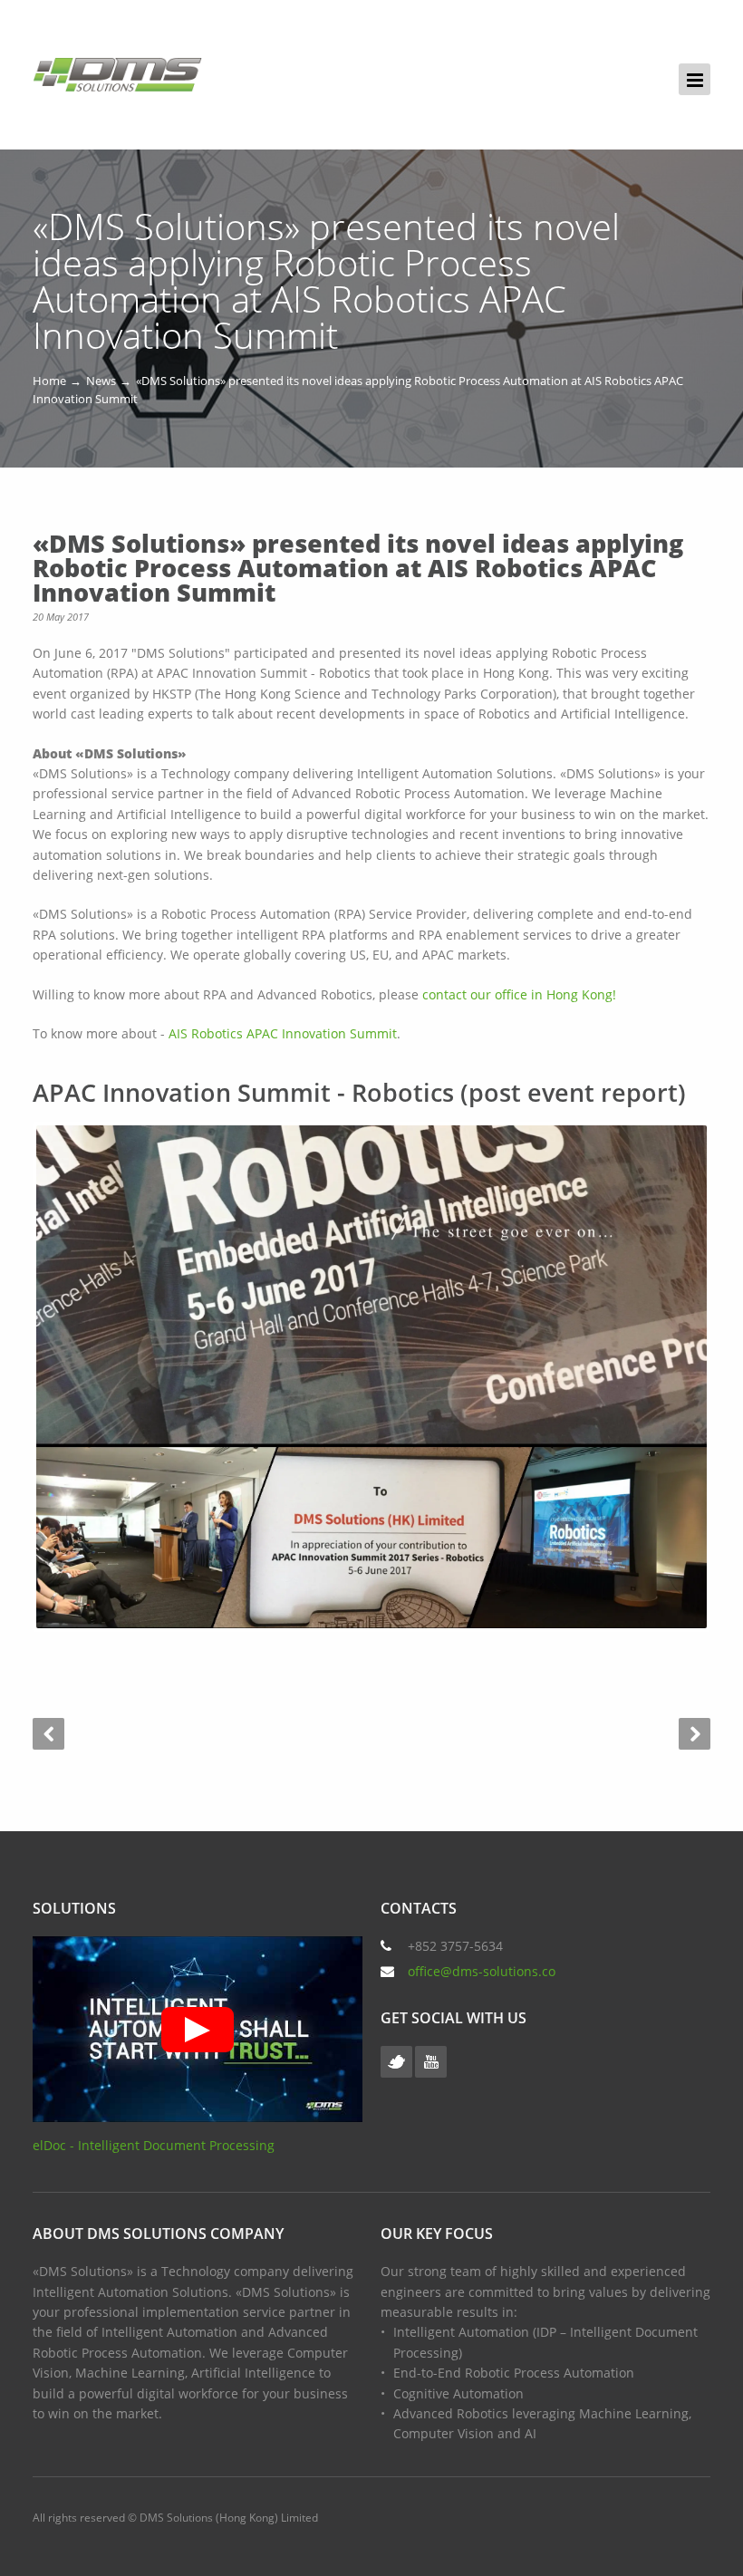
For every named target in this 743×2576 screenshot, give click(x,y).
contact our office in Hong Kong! (519, 994)
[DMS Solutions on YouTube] (431, 2062)
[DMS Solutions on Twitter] (396, 2062)
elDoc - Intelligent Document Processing (154, 2145)
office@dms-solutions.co (482, 1971)
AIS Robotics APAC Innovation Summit (283, 1033)
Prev (48, 1734)
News (101, 381)
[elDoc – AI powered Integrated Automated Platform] (117, 75)
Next (695, 1734)
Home (49, 381)
